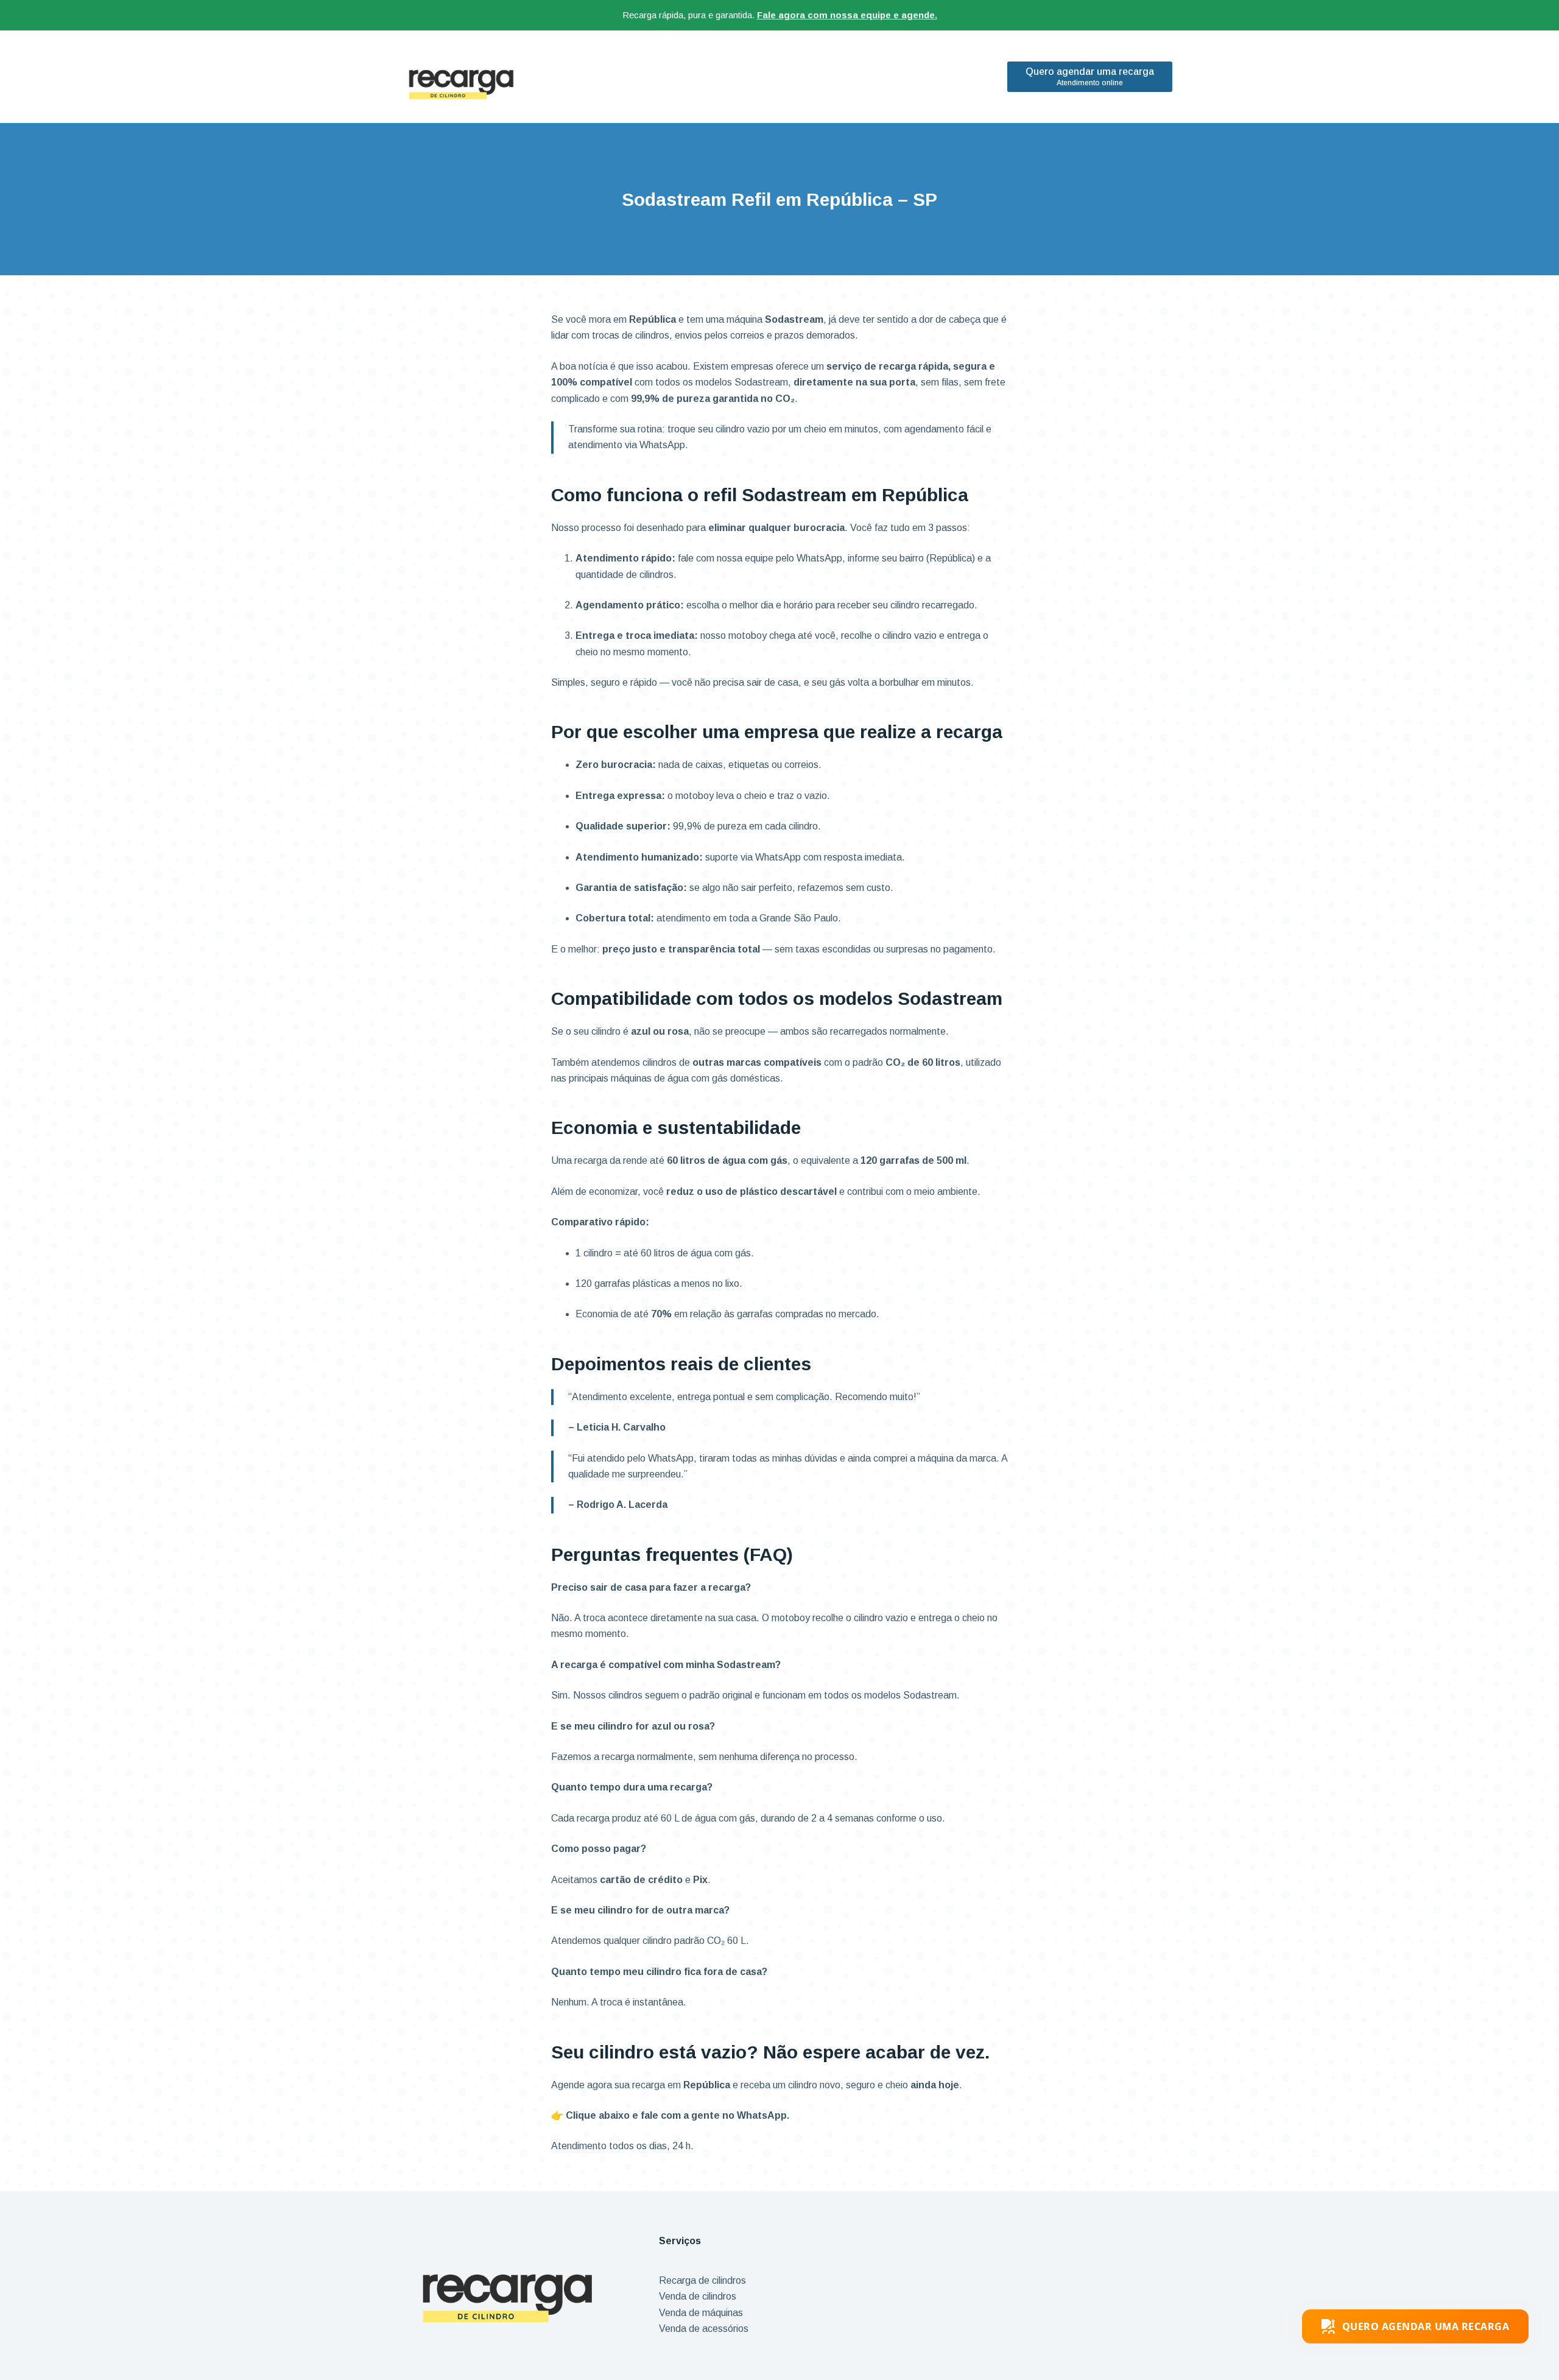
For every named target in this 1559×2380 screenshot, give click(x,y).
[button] (1416, 2326)
